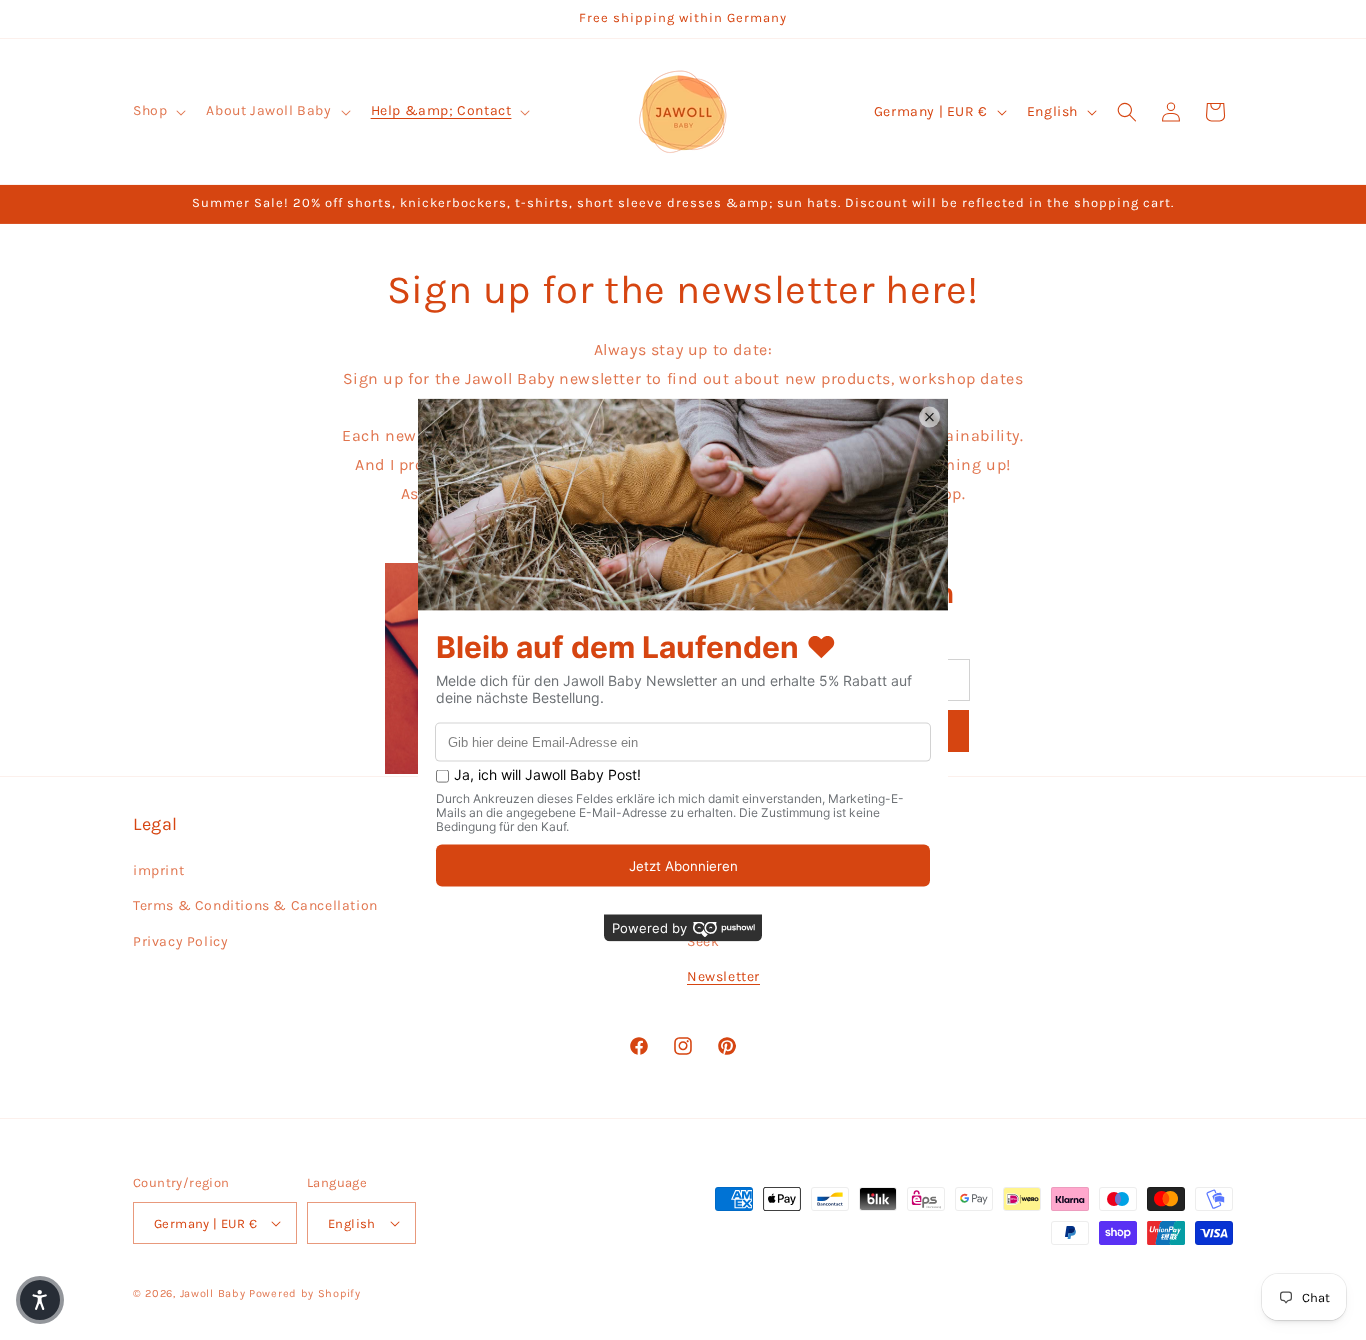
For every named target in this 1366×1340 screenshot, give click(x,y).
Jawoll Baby (213, 1293)
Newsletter (723, 976)
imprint (158, 870)
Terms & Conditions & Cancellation (255, 905)
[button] (157, 111)
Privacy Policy (180, 941)
